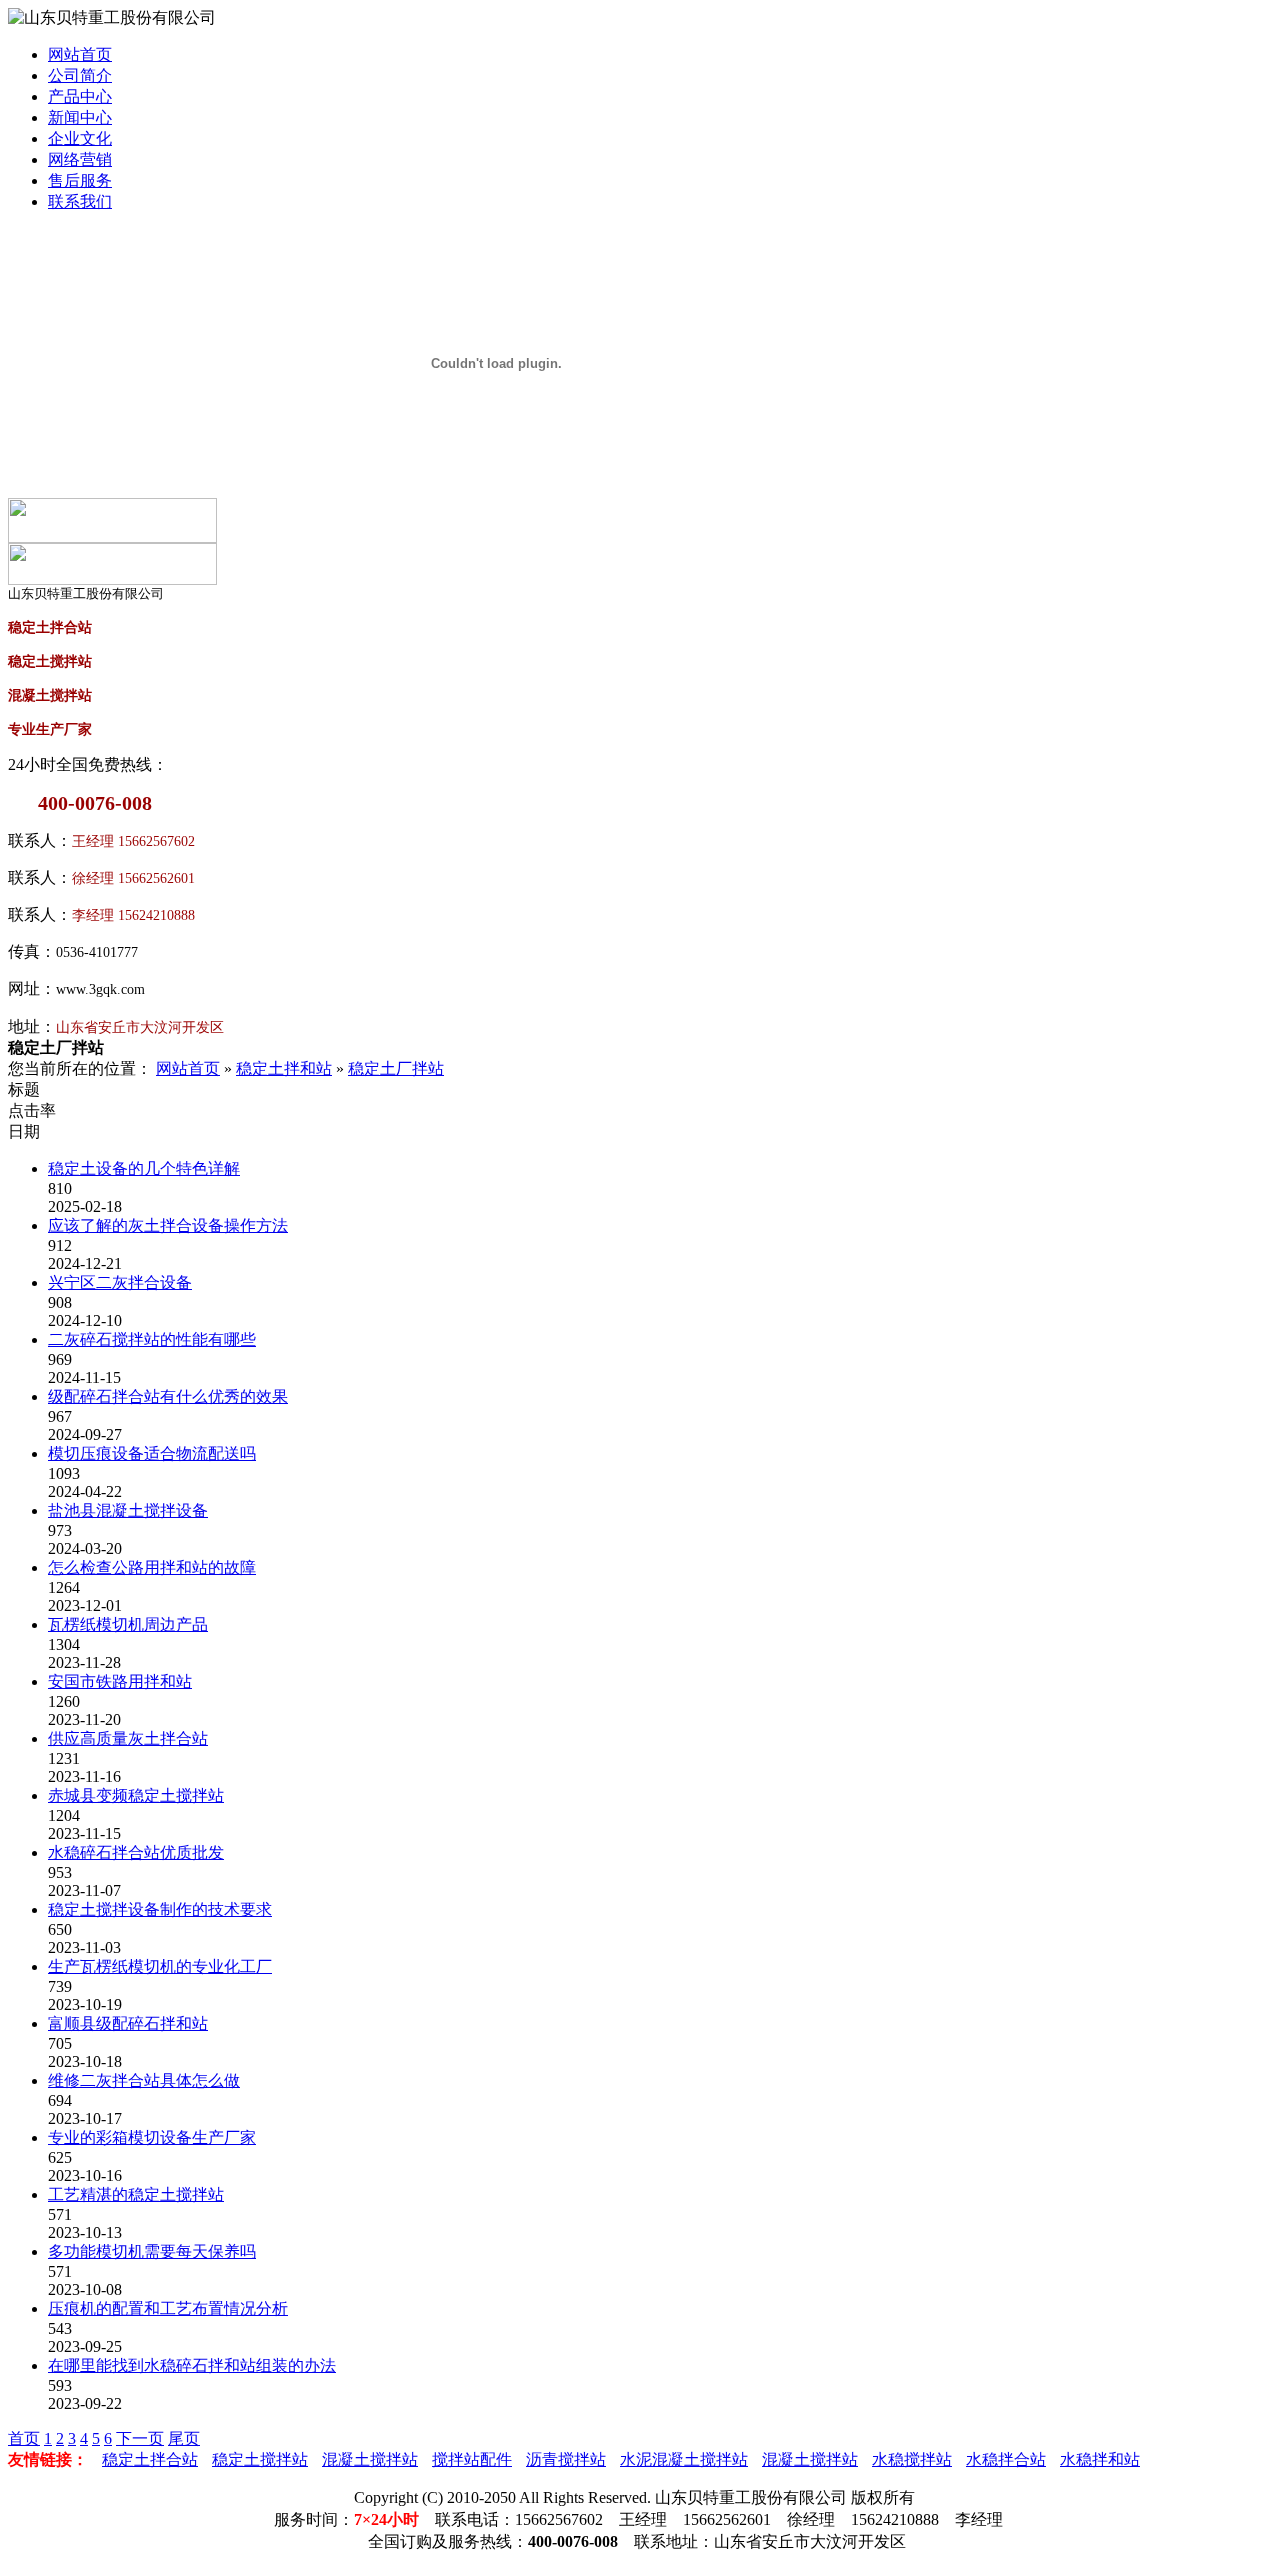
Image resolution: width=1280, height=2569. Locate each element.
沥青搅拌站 (566, 2459)
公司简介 (80, 75)
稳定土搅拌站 (260, 2459)
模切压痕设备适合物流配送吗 (152, 1453)
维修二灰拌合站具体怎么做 (144, 2080)
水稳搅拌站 (912, 2459)
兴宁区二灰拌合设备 (120, 1282)
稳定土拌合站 (150, 2459)
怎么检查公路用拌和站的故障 (152, 1567)
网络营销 (80, 159)
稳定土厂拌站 (396, 1068)
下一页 (140, 2438)
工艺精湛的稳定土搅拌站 (136, 2194)
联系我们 (80, 201)
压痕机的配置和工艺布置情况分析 (168, 2308)
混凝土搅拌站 (370, 2459)
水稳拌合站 (1006, 2459)
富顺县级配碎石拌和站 (128, 2023)
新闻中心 (80, 117)
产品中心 (80, 96)
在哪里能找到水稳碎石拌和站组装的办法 (192, 2365)
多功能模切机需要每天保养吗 (152, 2251)
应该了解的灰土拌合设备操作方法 (168, 1225)
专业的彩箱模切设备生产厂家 (152, 2137)
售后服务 (80, 180)
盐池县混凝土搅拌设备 (128, 1510)
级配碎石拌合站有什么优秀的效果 (168, 1396)
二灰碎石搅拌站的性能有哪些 (152, 1339)
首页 (24, 2438)
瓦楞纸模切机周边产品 (128, 1624)
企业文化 (80, 138)
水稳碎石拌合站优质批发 (136, 1852)
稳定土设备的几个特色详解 (144, 1168)
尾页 (184, 2438)
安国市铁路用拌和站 (120, 1681)
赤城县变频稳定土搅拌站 (136, 1795)
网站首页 (80, 54)
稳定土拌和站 (284, 1068)
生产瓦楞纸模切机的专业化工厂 (160, 1966)
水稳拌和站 (1100, 2459)
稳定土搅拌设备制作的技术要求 (160, 1909)
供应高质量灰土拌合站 (128, 1738)
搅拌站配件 (472, 2459)
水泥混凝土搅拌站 (684, 2459)
